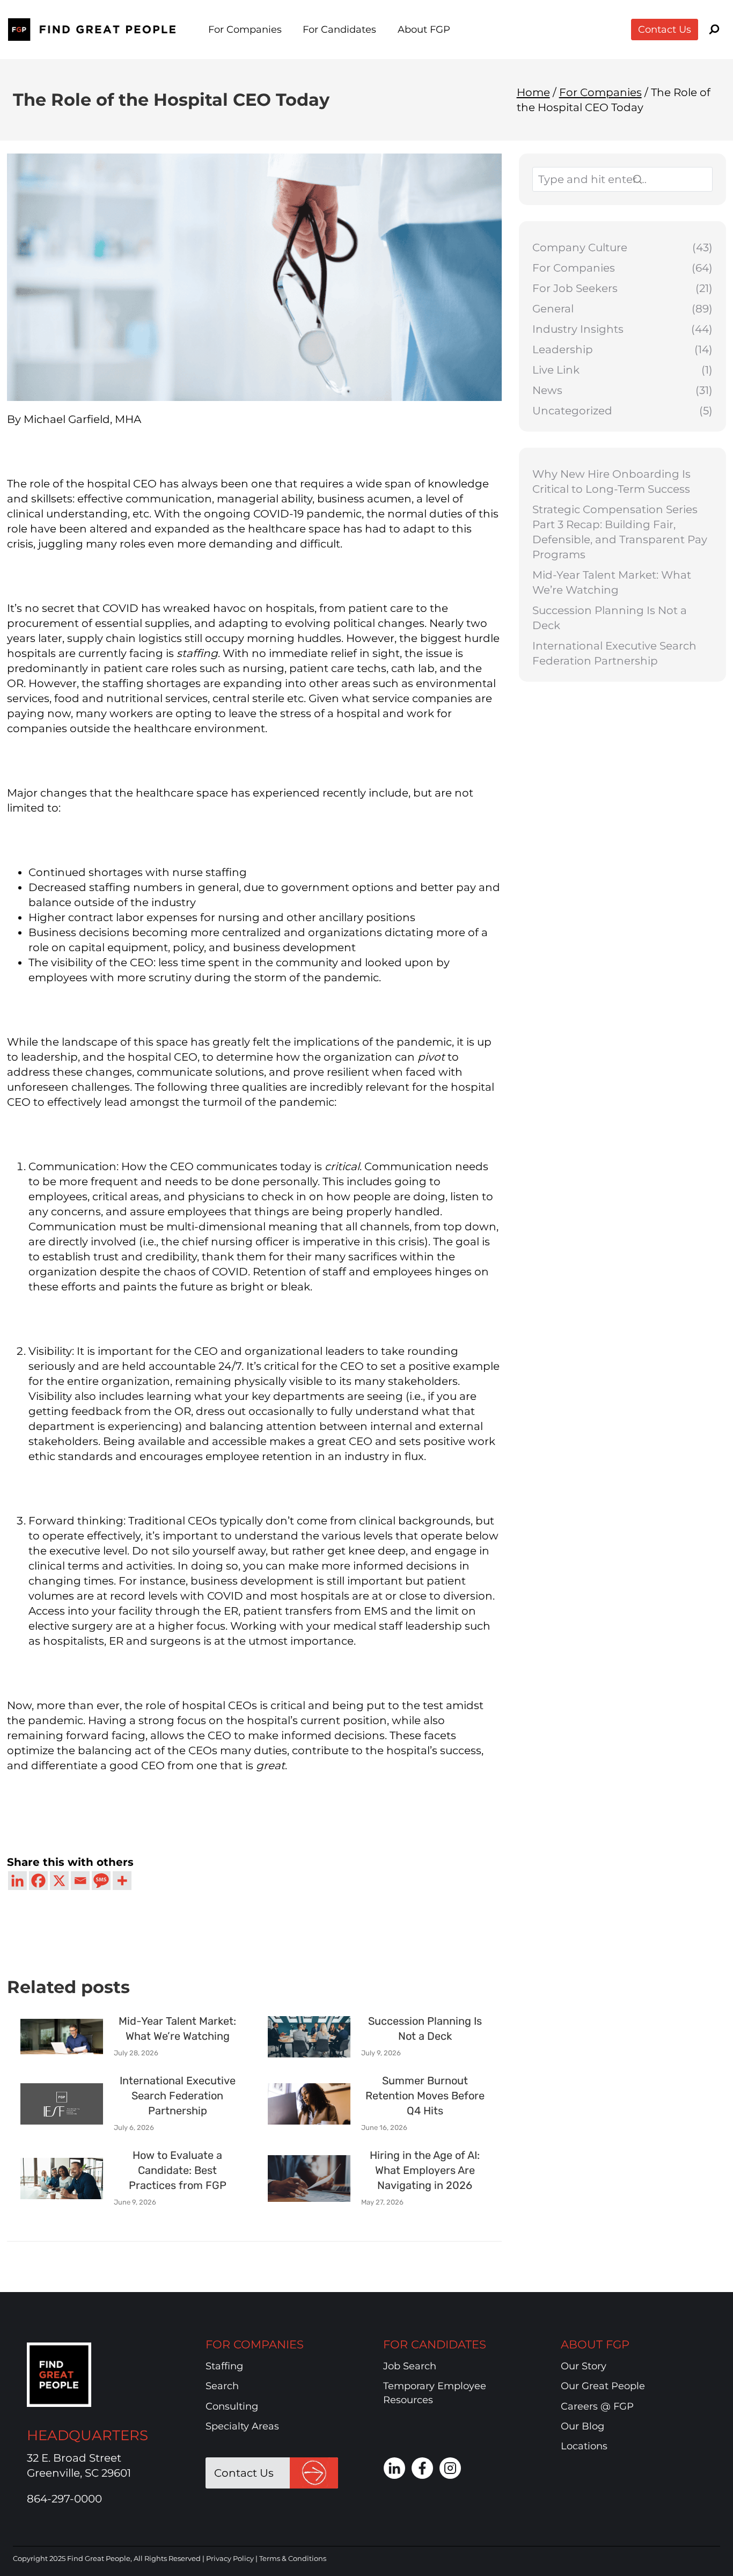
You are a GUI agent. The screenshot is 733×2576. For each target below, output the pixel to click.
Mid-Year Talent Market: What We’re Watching (612, 582)
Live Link (556, 370)
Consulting (232, 2406)
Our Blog (582, 2426)
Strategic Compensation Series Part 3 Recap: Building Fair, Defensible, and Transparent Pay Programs (620, 532)
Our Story (584, 2366)
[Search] (665, 179)
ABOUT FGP (595, 2344)
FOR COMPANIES (255, 2344)
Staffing (224, 2366)
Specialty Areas (242, 2426)
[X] (59, 1881)
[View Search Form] (714, 30)
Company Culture (580, 247)
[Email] (80, 1881)
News (547, 390)
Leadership (563, 349)
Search (222, 2386)
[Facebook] (38, 1881)
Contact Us (665, 30)
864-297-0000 (64, 2499)
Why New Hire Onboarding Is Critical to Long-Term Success (611, 481)
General (553, 309)
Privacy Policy (230, 2558)
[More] (122, 1881)
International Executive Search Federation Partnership (614, 653)
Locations (584, 2446)
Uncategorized (572, 411)
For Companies (600, 92)
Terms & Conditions (293, 2558)
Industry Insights (578, 329)
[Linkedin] (17, 1881)
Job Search (410, 2366)
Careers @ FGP (597, 2406)
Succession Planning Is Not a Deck (610, 618)
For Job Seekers (575, 288)
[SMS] (101, 1881)
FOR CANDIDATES (435, 2344)
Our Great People (603, 2386)
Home (533, 92)
